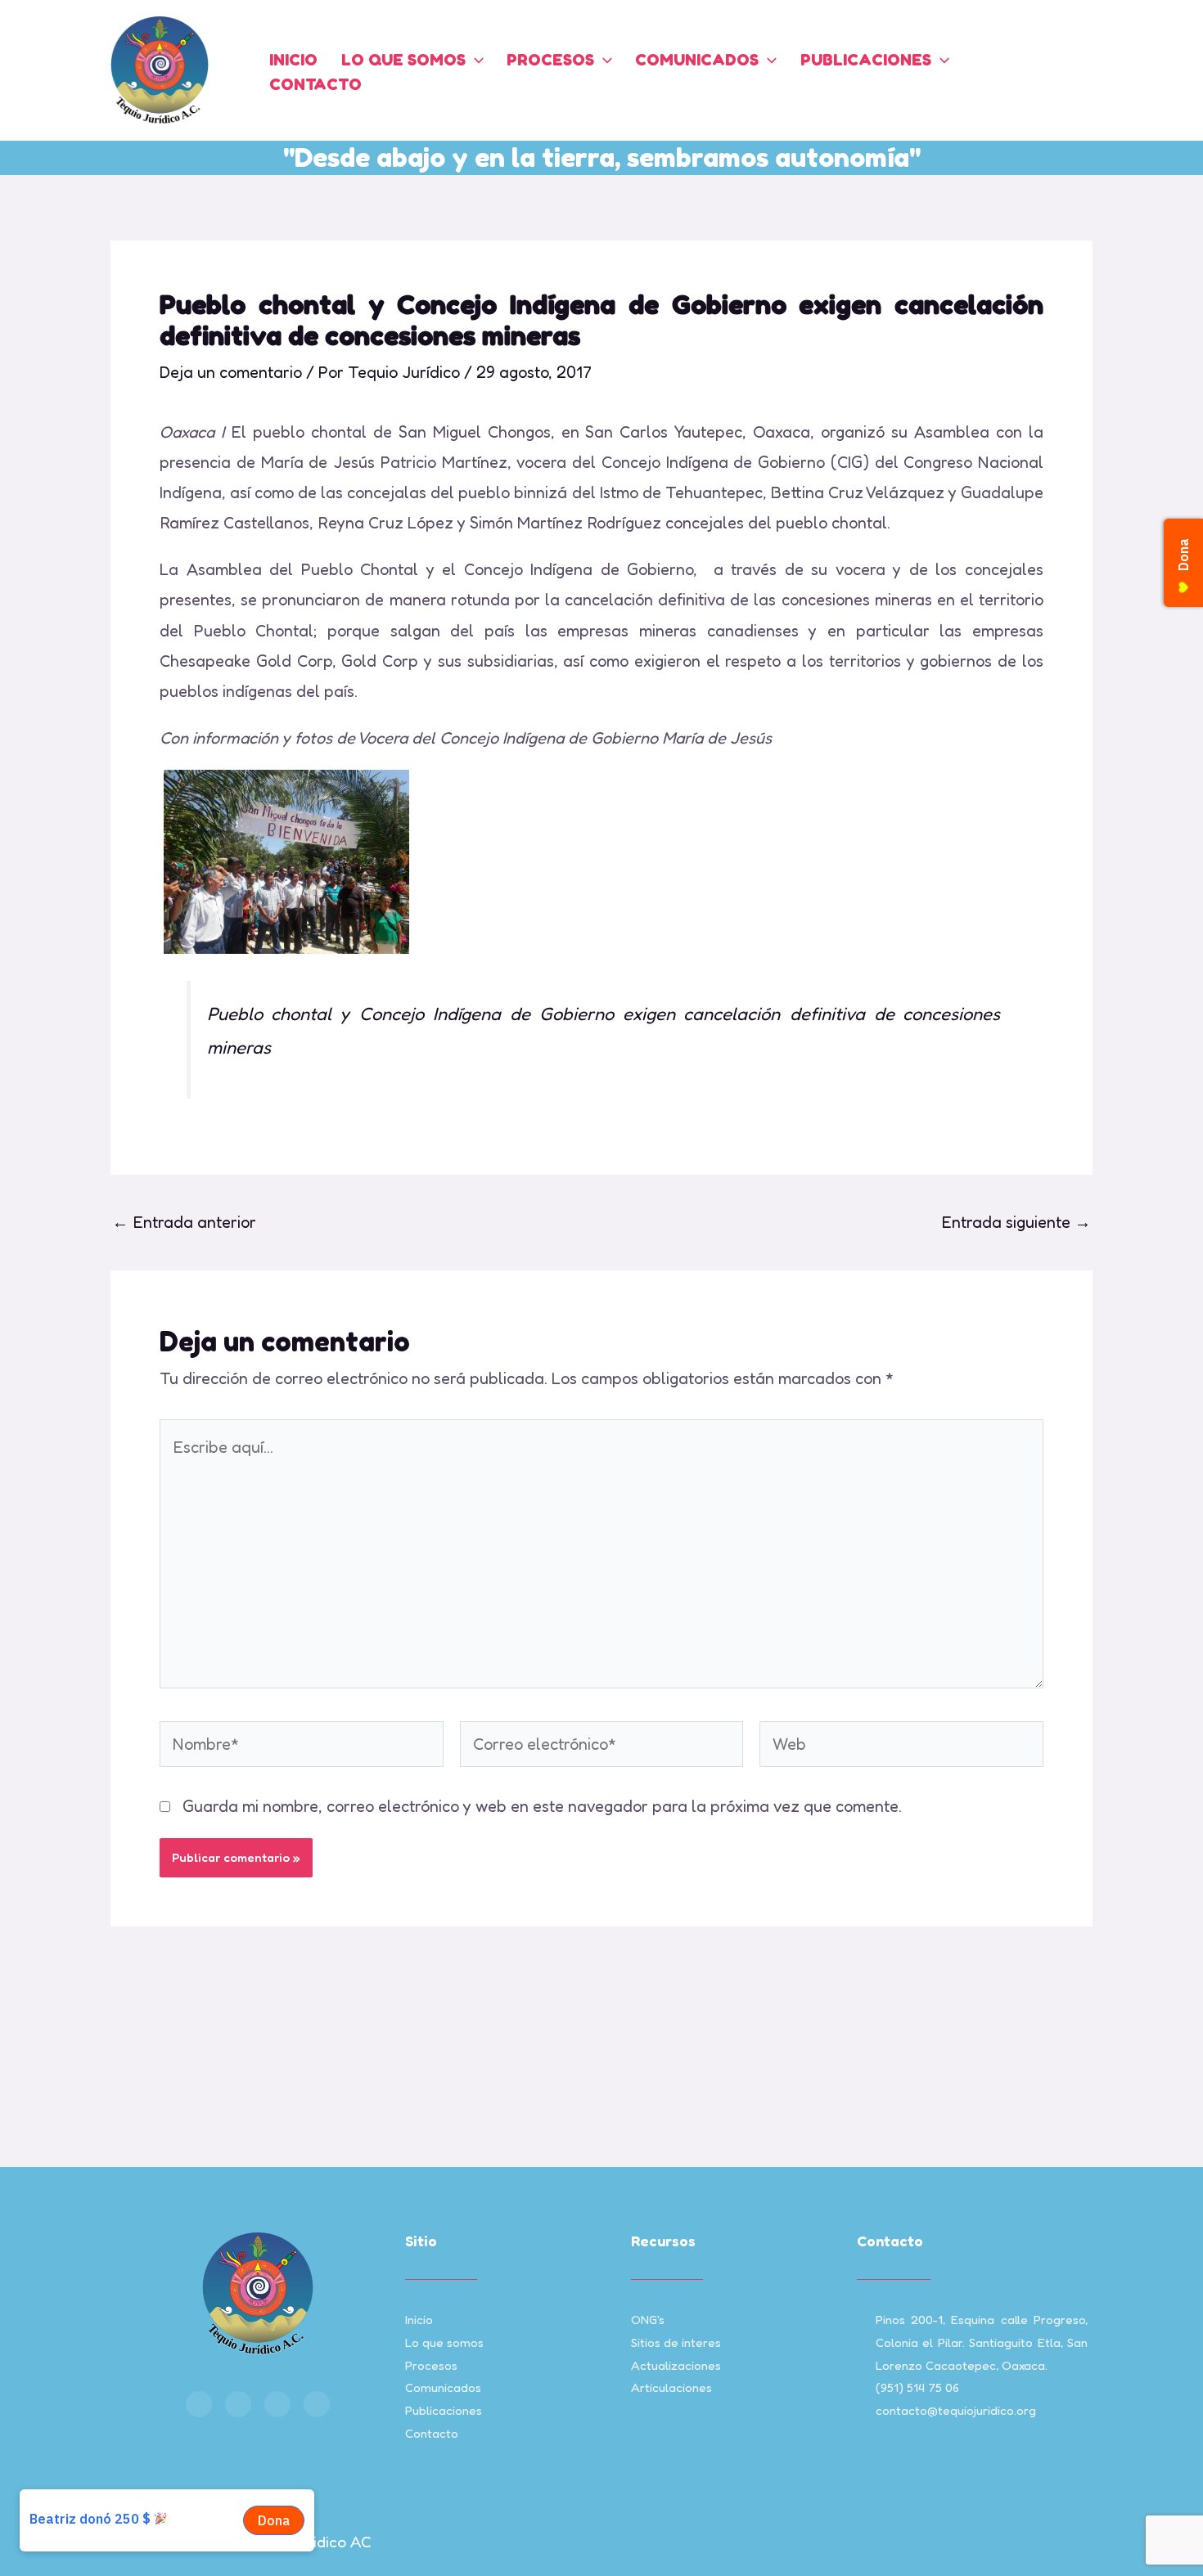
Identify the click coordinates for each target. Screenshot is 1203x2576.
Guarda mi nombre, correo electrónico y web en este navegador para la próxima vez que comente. (542, 1806)
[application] (475, 60)
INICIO (293, 60)
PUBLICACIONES (866, 60)
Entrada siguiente (1016, 1222)
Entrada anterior (184, 1222)
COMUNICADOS (697, 60)
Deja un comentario (231, 372)
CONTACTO (315, 84)
